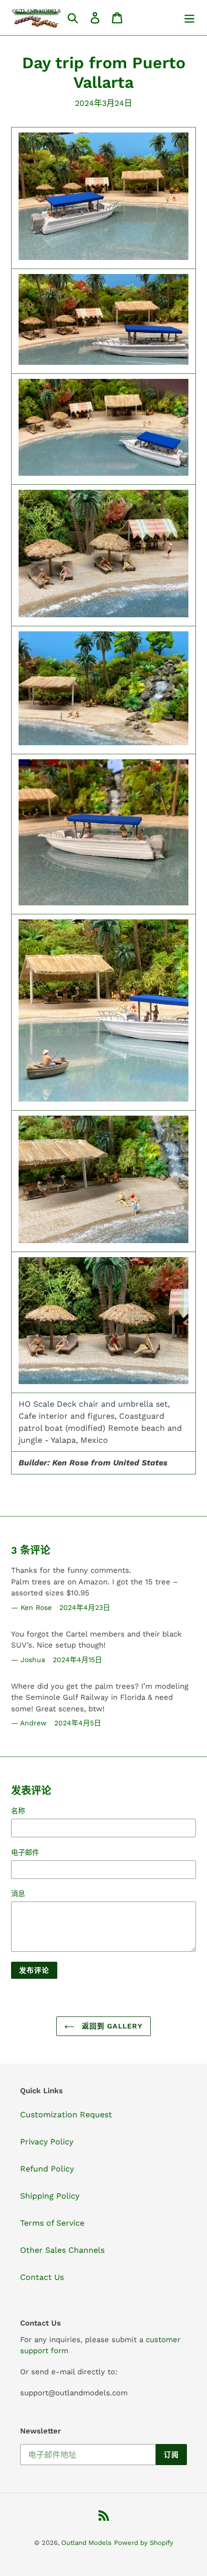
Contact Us (42, 2277)
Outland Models (86, 2543)
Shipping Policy (50, 2196)
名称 (18, 1811)
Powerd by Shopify (144, 2543)
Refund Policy (47, 2169)
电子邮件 (25, 1852)
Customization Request (66, 2115)
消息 (18, 1893)
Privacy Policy (47, 2142)
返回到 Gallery (111, 2026)
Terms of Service (52, 2223)
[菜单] (189, 18)
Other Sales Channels (62, 2250)
